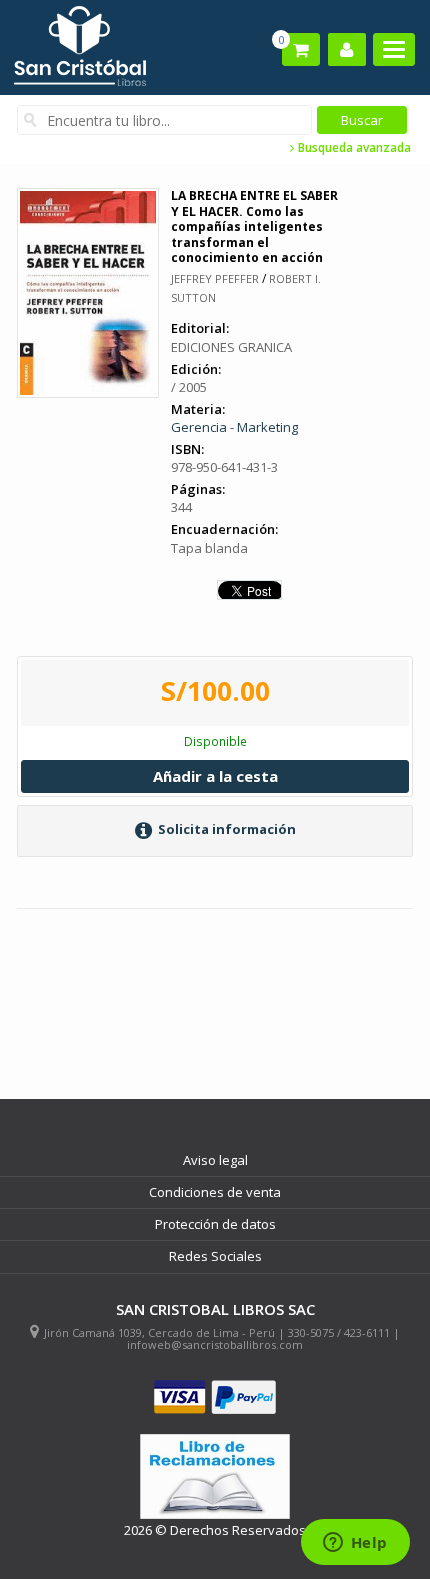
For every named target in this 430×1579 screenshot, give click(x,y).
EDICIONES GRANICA (231, 347)
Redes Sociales (215, 1256)
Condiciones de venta (215, 1192)
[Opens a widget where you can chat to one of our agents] (355, 1544)
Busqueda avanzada (353, 148)
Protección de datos (215, 1224)
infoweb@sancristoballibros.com (215, 1344)
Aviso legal (215, 1160)
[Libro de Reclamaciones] (215, 1476)
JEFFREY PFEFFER (215, 278)
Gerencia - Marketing (234, 427)
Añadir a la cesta (215, 776)
